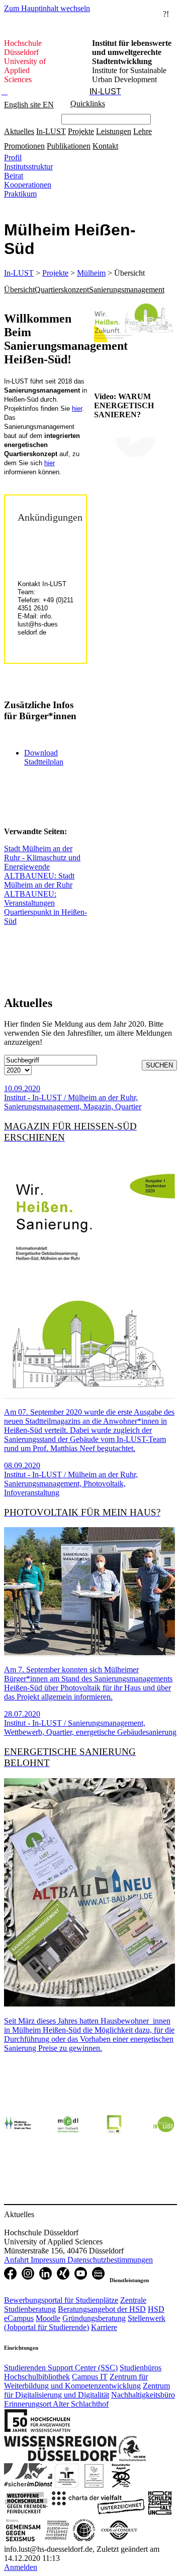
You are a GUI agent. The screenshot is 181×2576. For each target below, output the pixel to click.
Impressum (49, 2260)
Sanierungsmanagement (127, 290)
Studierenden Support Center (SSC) (61, 2368)
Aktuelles (19, 131)
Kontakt (105, 146)
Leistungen (114, 131)
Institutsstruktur (28, 167)
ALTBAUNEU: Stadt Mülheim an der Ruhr (39, 880)
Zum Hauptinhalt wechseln (47, 8)
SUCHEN (159, 1065)
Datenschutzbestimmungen (110, 2260)
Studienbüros (141, 2368)
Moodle (48, 2318)
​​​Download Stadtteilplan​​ (44, 757)
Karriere (104, 2327)
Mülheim (91, 273)
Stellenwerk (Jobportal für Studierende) (85, 2323)
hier (77, 409)
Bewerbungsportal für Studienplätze (61, 2300)
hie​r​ (50, 463)
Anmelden (21, 2567)
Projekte (81, 131)
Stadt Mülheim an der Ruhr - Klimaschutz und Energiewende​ (42, 858)
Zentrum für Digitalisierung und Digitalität (87, 2390)
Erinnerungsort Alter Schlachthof (56, 2404)
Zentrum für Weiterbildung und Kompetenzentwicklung (76, 2381)
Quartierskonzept (62, 290)
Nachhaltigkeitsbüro (143, 2395)
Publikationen (69, 146)
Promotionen (24, 146)
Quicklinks (88, 104)
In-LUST (51, 131)
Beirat (14, 176)
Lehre (143, 131)
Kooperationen (28, 185)
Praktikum (20, 194)
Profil (13, 158)
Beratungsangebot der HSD (102, 2309)
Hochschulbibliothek (37, 2377)
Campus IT (90, 2377)
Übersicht (19, 290)
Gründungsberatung (94, 2318)
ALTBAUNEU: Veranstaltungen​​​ (30, 898)
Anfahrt (17, 2260)
